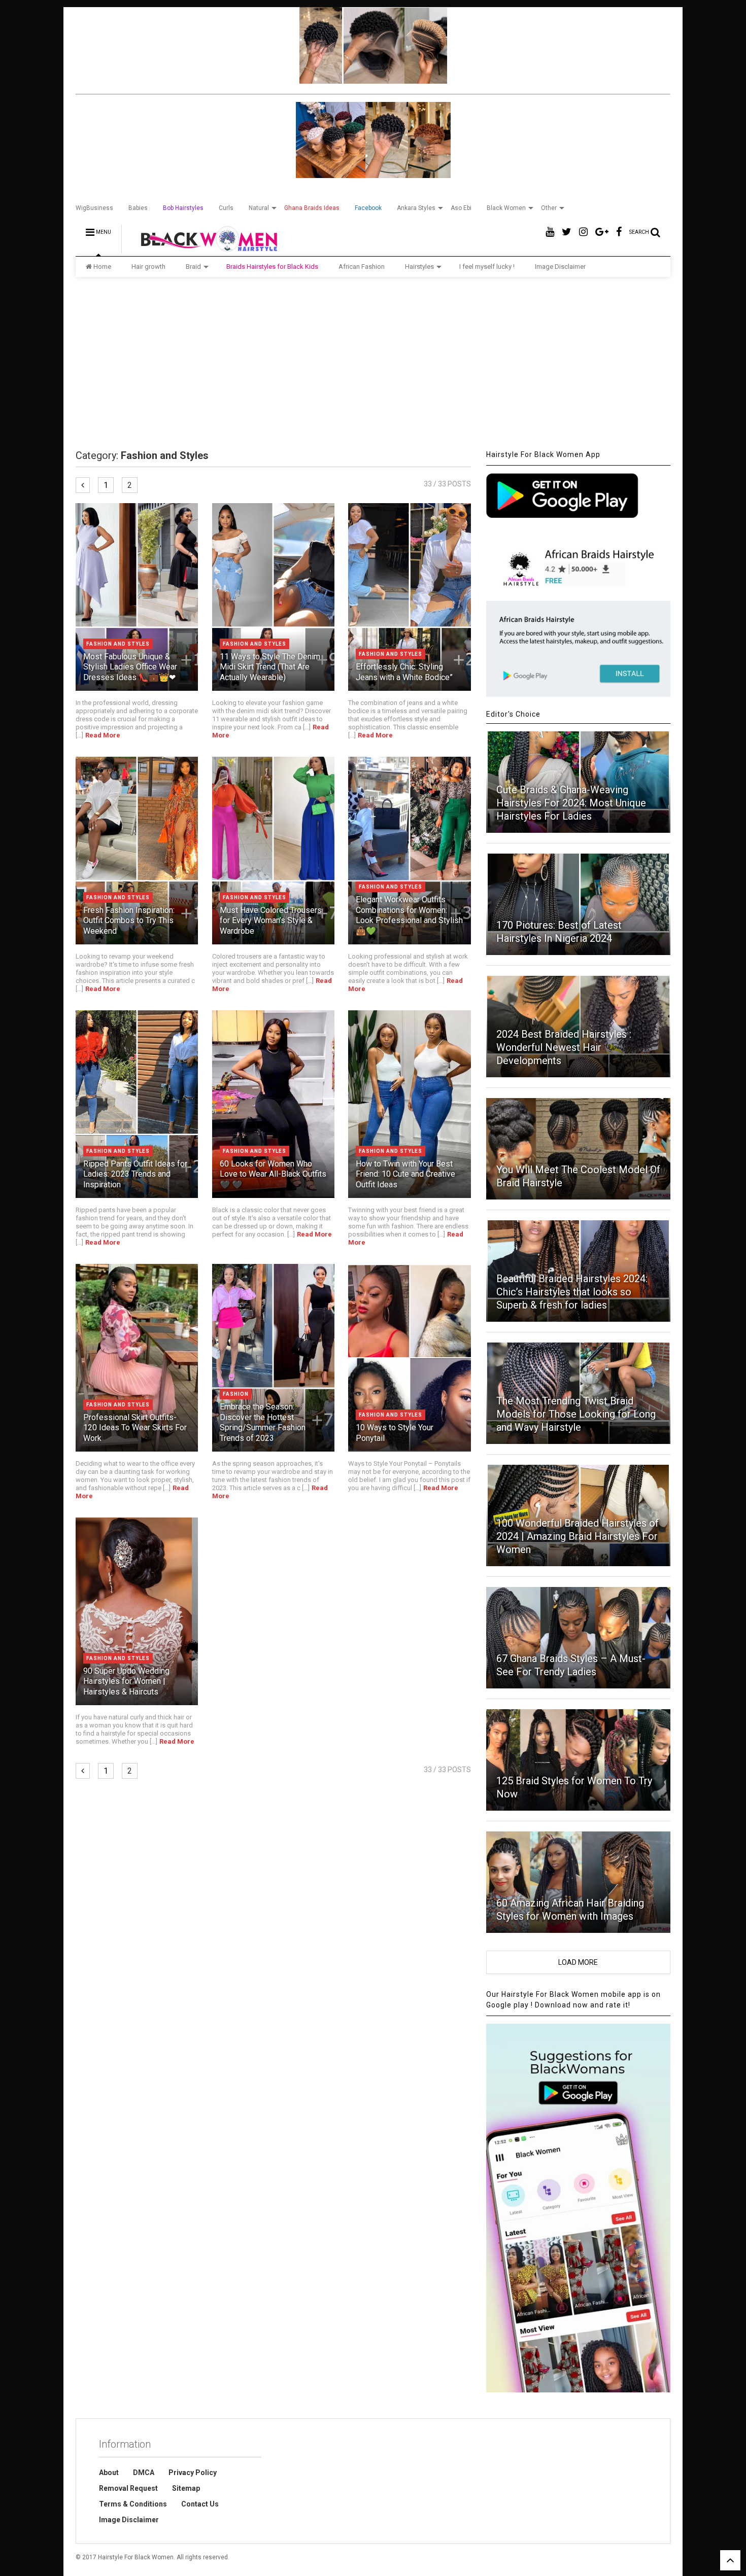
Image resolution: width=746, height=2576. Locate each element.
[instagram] (583, 232)
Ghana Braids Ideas (312, 208)
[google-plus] (602, 232)
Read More (103, 735)
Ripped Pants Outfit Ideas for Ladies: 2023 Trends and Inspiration (135, 1174)
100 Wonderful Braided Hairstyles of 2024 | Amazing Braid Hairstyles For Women (578, 1536)
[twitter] (567, 232)
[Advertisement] (373, 363)
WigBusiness (94, 208)
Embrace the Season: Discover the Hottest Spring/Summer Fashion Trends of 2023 (263, 1422)
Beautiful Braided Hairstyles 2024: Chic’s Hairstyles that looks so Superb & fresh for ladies (572, 1292)
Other (549, 208)
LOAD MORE (578, 1962)
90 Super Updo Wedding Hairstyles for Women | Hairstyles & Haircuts (126, 1682)
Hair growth (148, 267)
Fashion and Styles (118, 644)
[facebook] (619, 232)
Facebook (368, 208)
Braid (193, 267)
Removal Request (128, 2488)
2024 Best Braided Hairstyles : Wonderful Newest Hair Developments (564, 1047)
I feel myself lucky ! (487, 267)
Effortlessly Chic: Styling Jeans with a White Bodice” (404, 672)
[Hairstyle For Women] (203, 249)
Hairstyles (419, 267)
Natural (259, 208)
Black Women (506, 208)
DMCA (144, 2473)
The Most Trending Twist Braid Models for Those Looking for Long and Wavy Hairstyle (576, 1414)
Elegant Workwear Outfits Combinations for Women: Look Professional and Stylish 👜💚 (409, 915)
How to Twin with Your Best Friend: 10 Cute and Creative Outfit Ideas (405, 1174)
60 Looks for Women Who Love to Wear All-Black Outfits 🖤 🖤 (273, 1174)
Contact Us (200, 2504)
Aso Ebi (461, 208)
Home (102, 267)
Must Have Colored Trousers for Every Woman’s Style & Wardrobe (271, 921)
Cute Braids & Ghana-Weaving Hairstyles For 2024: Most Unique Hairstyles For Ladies (571, 803)
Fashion (236, 1394)
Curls (226, 208)
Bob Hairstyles (183, 208)
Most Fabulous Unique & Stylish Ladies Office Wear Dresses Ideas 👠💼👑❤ (130, 667)
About (109, 2473)
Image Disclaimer (560, 267)
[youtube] (550, 232)
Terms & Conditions (133, 2504)
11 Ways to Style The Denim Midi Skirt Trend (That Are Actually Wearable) (270, 667)
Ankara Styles (416, 208)
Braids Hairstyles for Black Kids (272, 267)
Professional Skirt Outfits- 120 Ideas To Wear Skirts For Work (135, 1428)
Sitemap (186, 2488)
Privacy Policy (193, 2473)
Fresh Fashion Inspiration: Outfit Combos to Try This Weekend (129, 921)
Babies (138, 208)
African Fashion (362, 267)
